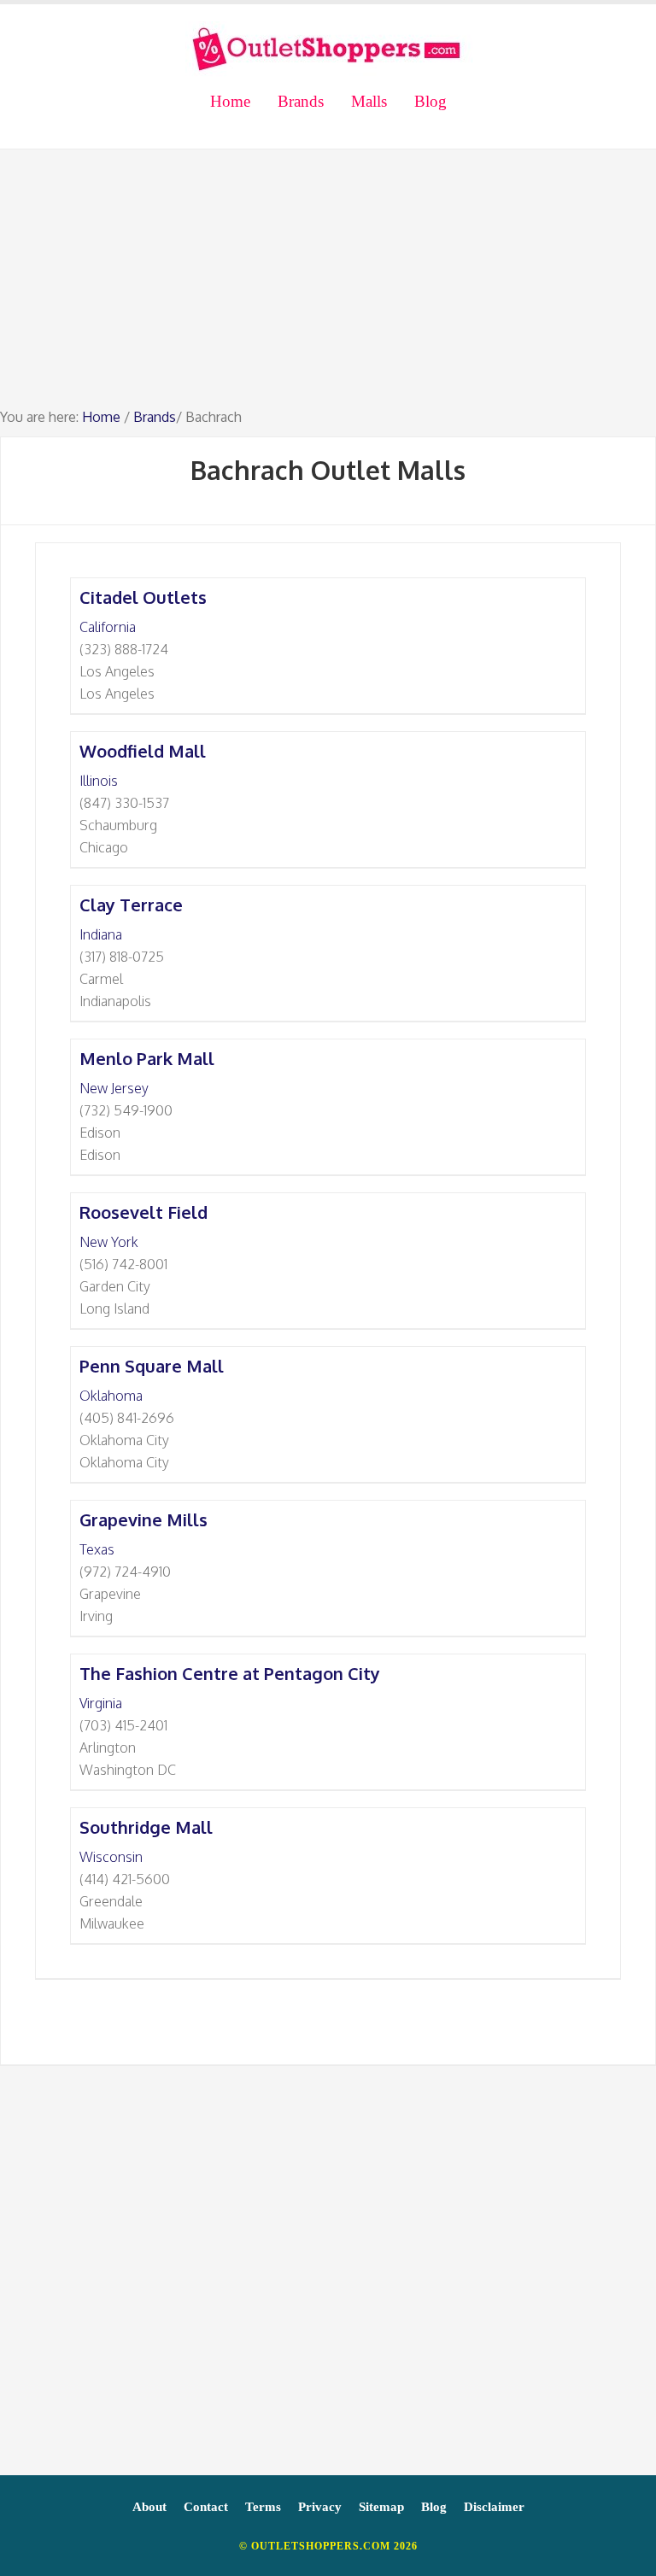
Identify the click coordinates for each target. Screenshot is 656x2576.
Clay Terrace (131, 905)
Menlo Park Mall (147, 1058)
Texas (97, 1549)
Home (101, 417)
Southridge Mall (146, 1827)
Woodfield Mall (143, 751)
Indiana (101, 934)
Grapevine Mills (143, 1519)
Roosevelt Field (143, 1212)
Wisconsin (111, 1857)
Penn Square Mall (152, 1366)
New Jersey (114, 1088)
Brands (155, 417)
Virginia (101, 1703)
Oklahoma (111, 1396)
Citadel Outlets (143, 597)
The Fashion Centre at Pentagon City (230, 1673)
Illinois (99, 781)
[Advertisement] (328, 286)
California (108, 627)
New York (109, 1242)
